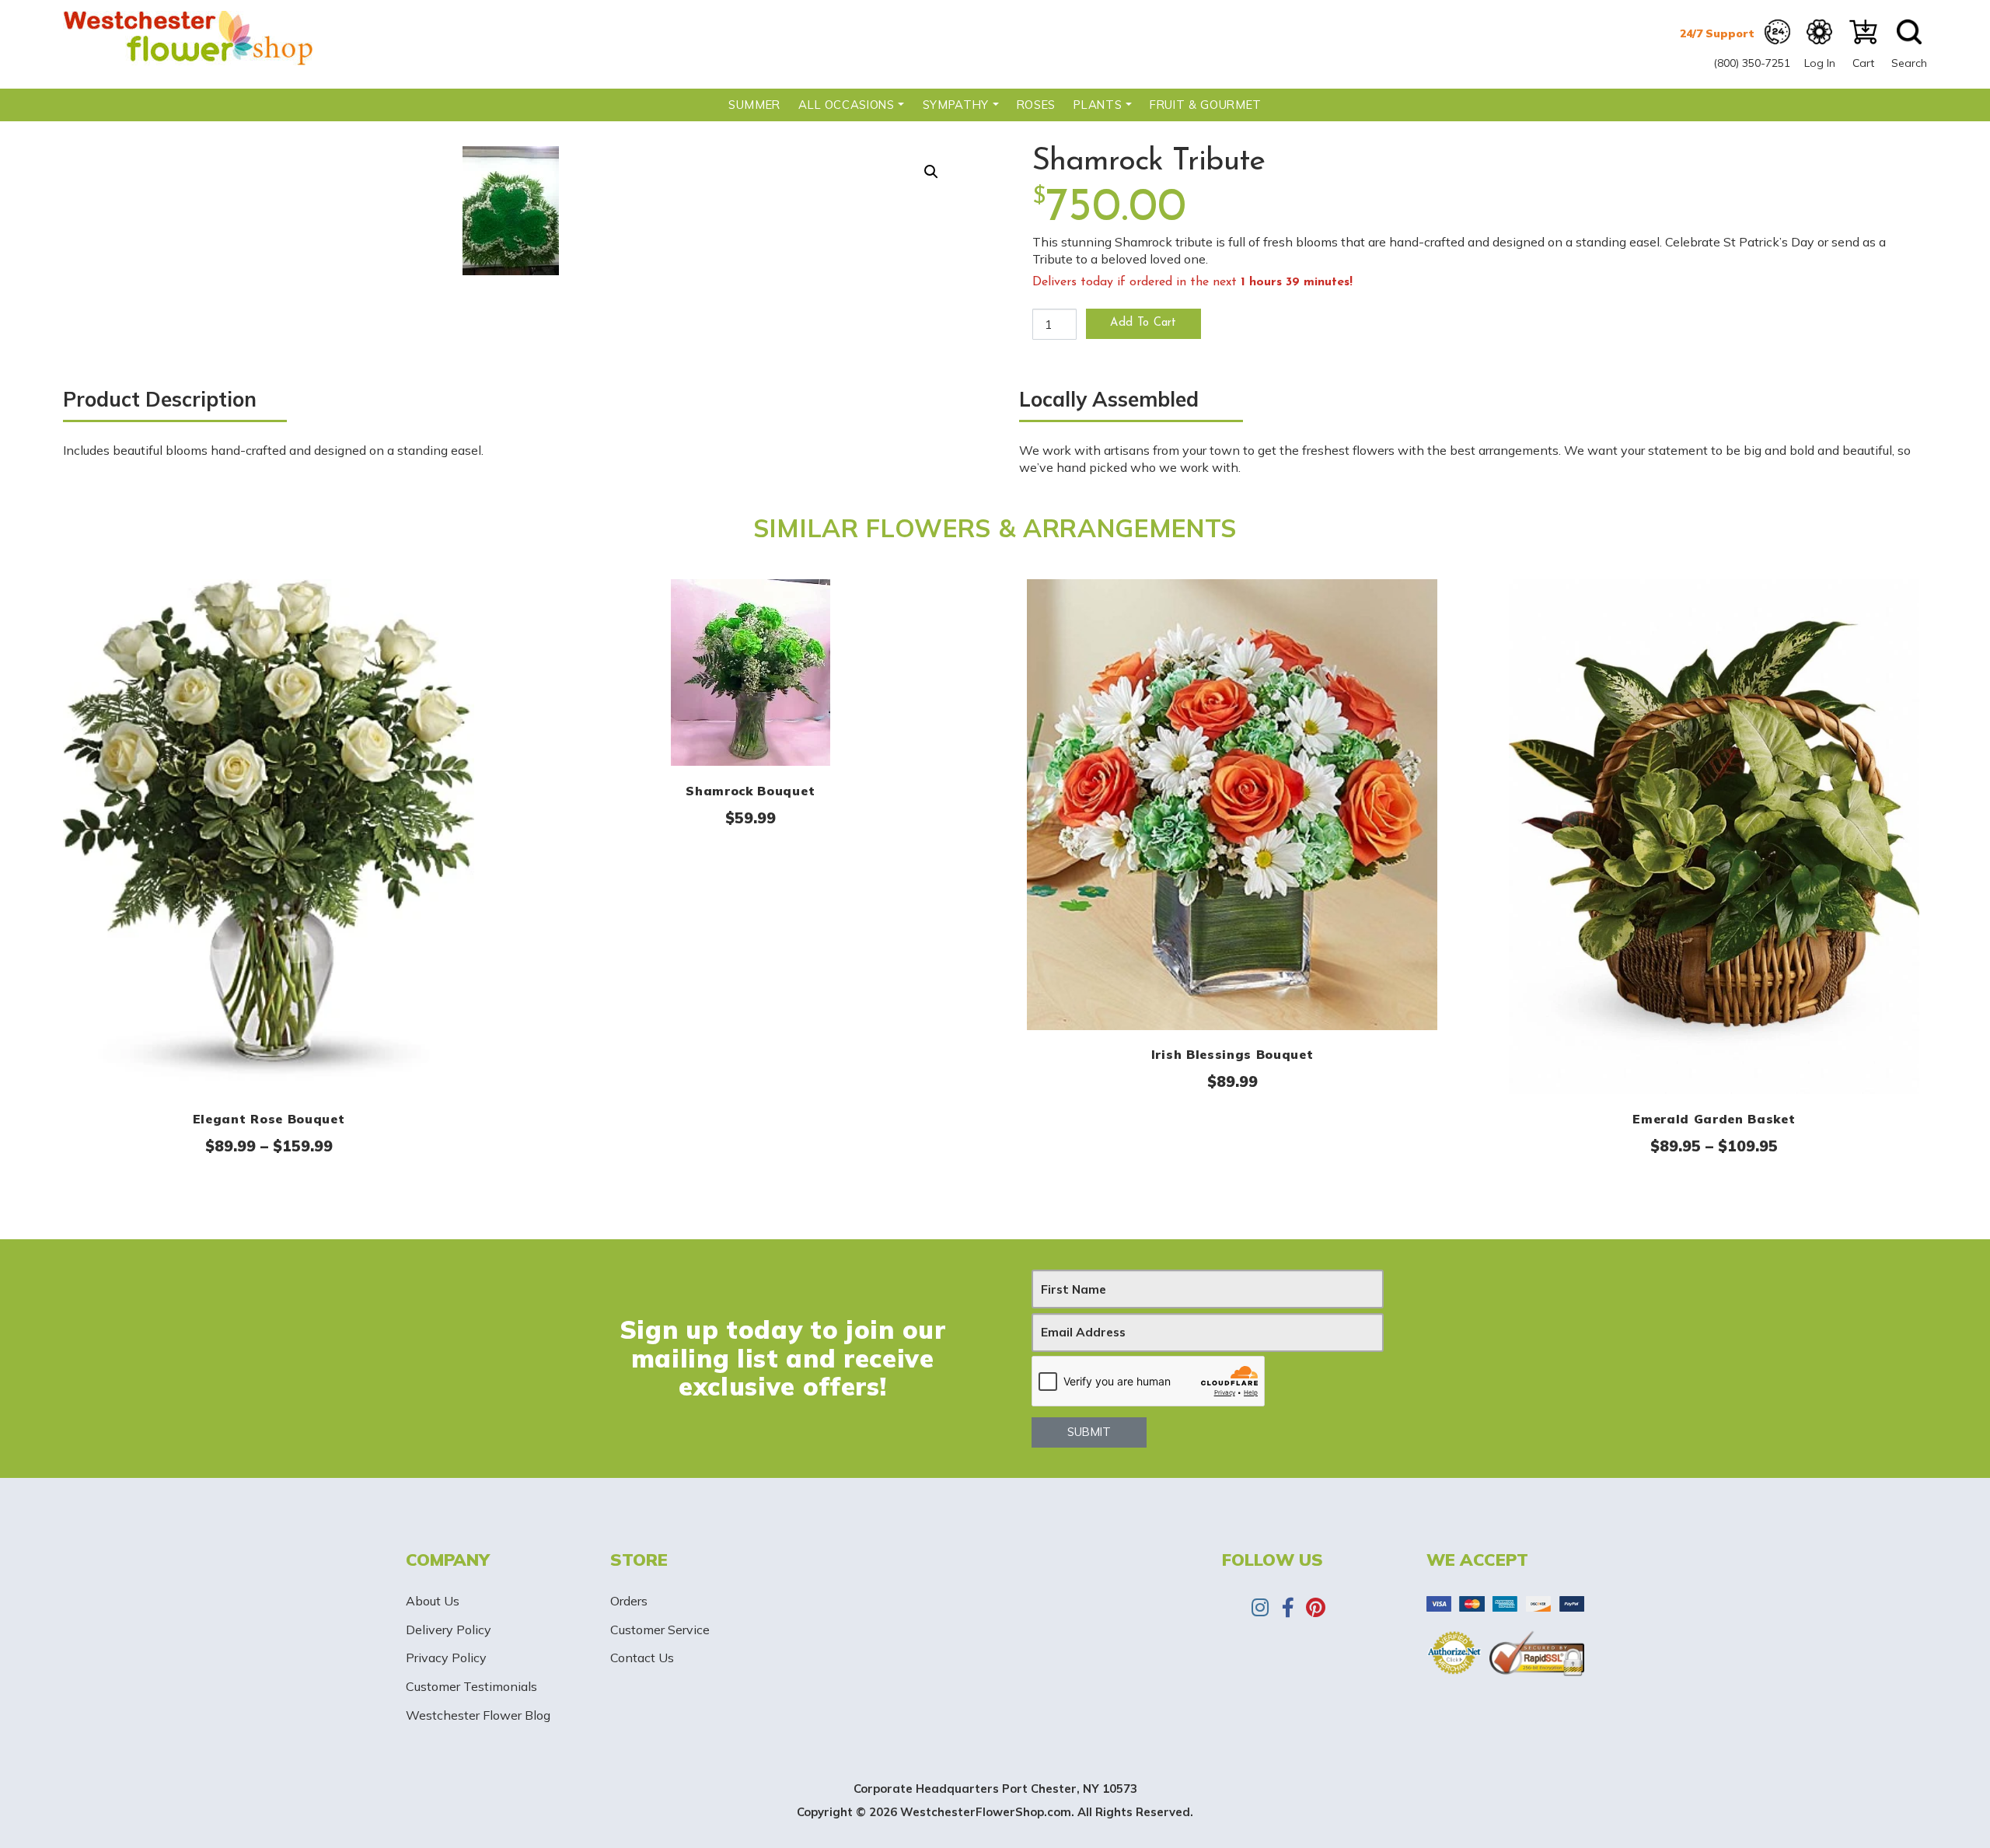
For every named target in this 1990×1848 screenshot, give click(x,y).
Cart (1863, 63)
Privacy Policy (446, 1658)
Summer (754, 105)
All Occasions (846, 105)
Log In (1820, 63)
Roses (1036, 105)
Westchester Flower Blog (478, 1715)
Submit (1089, 1432)
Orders (629, 1601)
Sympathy (956, 105)
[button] (931, 172)
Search (1909, 63)
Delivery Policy (449, 1630)
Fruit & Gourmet (1206, 105)
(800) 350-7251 (1752, 63)
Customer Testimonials (471, 1686)
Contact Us (642, 1658)
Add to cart (1143, 323)
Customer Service (660, 1630)
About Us (433, 1601)
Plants (1098, 105)
